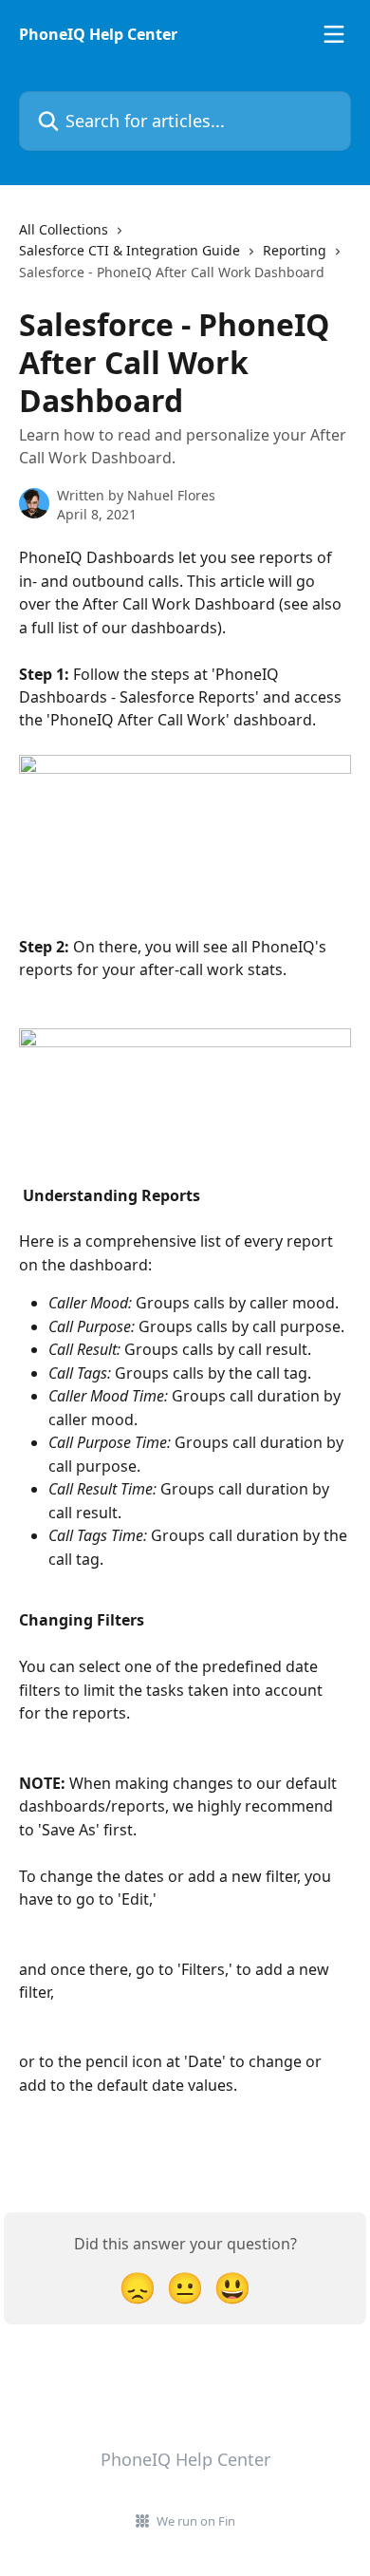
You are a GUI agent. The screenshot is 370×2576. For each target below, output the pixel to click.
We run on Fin (196, 2521)
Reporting (295, 250)
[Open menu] (334, 34)
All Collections (64, 229)
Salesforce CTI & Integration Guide (129, 250)
